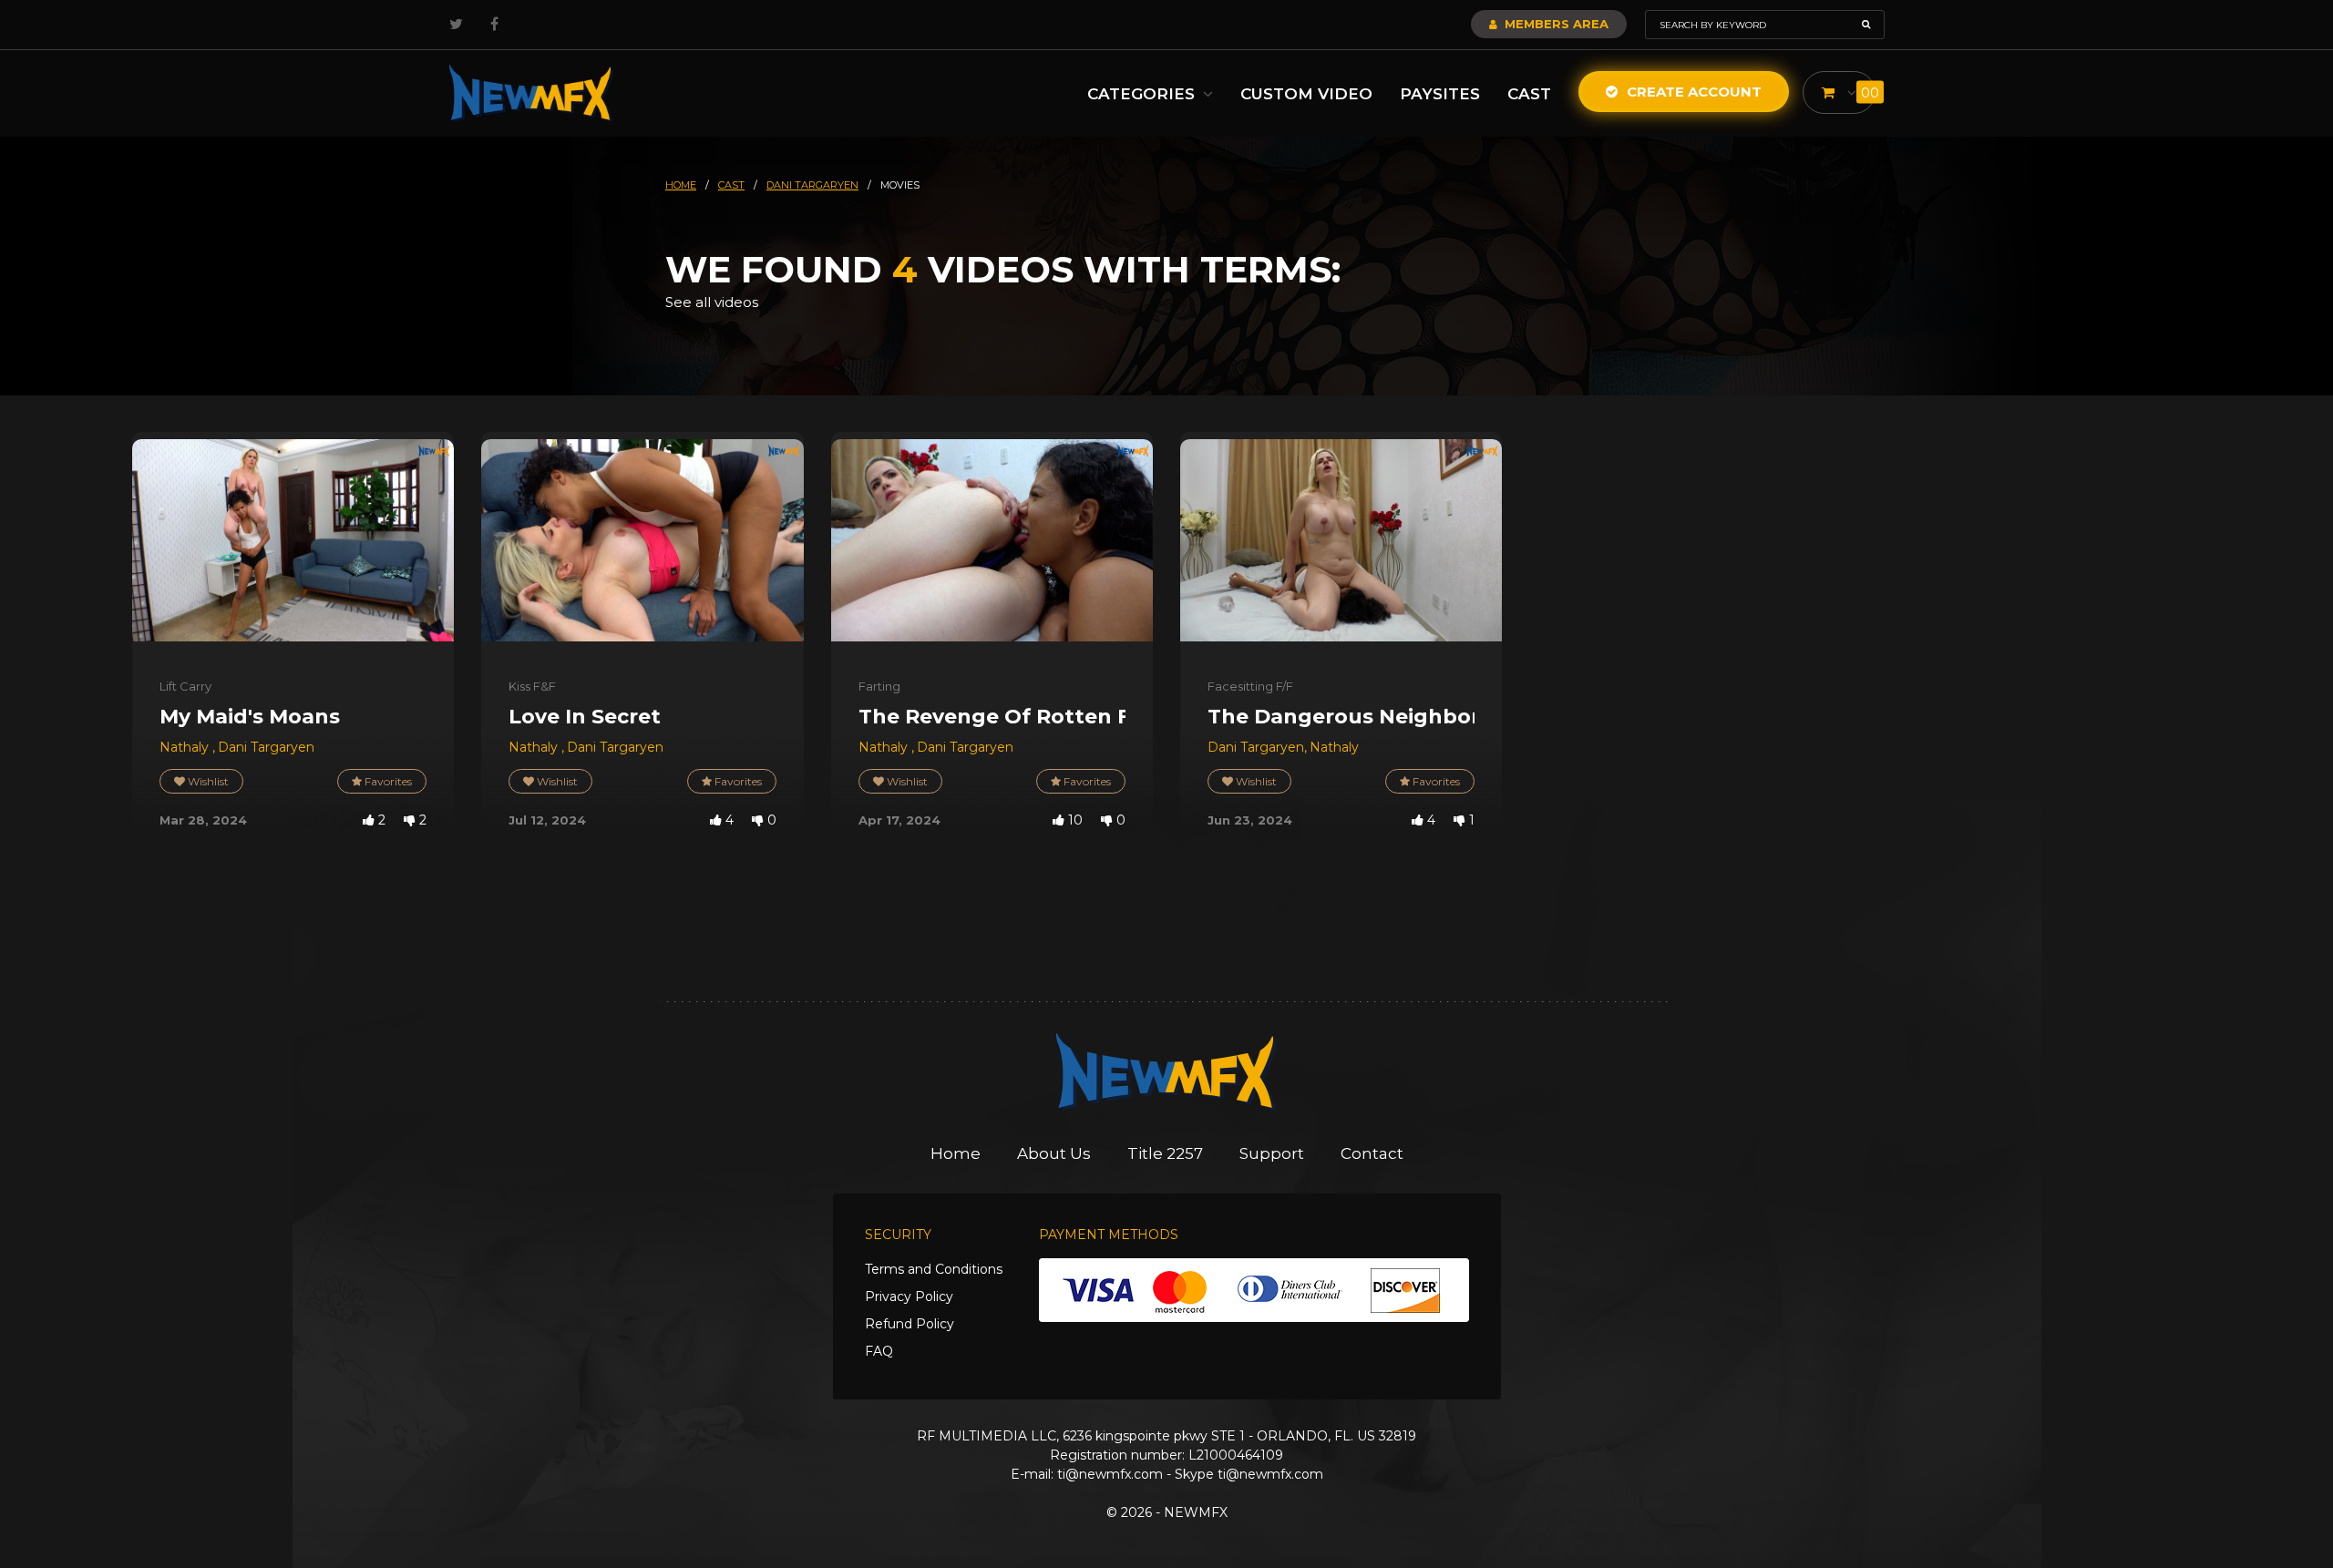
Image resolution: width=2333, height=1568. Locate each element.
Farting (879, 686)
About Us (1054, 1153)
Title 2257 (1165, 1153)
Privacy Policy (909, 1296)
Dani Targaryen (266, 747)
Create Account (1692, 92)
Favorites (387, 781)
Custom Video (1306, 94)
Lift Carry (185, 686)
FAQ (879, 1351)
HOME (681, 185)
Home (956, 1153)
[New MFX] (531, 93)
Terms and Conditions (934, 1269)
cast (731, 185)
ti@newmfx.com (1110, 1474)
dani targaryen (812, 185)
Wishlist (207, 781)
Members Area (1555, 24)
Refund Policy (910, 1324)
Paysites (1440, 94)
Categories (1143, 94)
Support (1272, 1153)
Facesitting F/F (1250, 686)
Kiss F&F (532, 686)
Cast (1529, 94)
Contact (1372, 1153)
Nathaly (186, 747)
